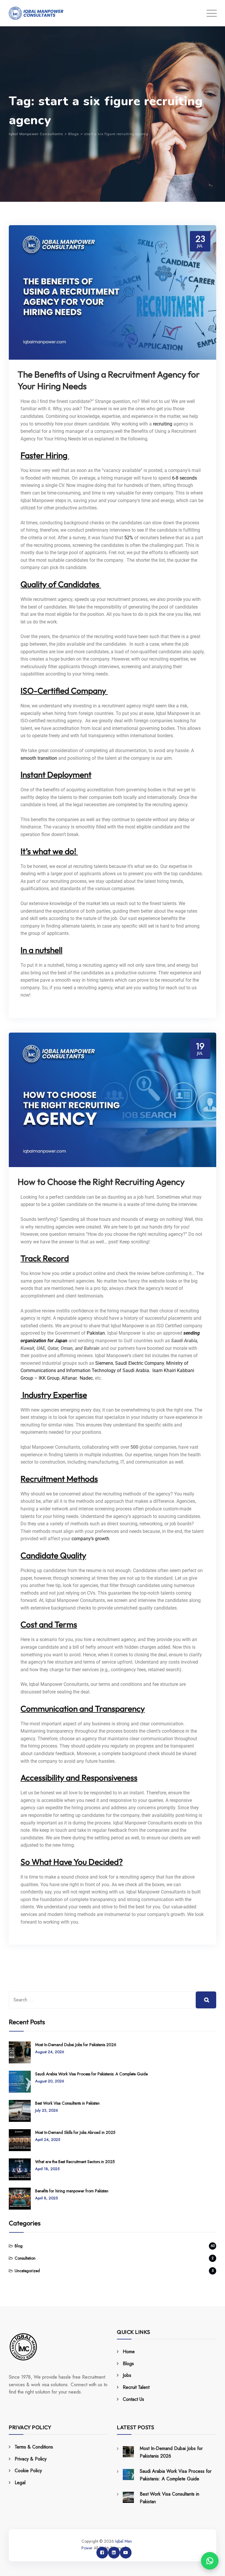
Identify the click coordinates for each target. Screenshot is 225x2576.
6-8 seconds (184, 478)
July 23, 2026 (47, 2110)
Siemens (104, 1363)
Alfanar (69, 1378)
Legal (20, 2483)
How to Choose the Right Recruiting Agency (101, 1182)
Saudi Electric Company (140, 1363)
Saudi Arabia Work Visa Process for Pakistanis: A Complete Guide (91, 2074)
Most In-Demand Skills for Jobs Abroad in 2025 (75, 2132)
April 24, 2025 (48, 2140)
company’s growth (90, 1539)
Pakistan (96, 1333)
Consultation (25, 2258)
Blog (19, 2246)
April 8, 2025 (46, 2198)
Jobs (127, 2375)
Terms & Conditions (34, 2447)
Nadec (86, 1378)
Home (129, 2352)
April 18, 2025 (47, 2169)
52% (129, 538)
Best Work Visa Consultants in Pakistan (67, 2103)
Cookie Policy (28, 2471)
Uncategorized (27, 2271)
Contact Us (133, 2399)
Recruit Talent (136, 2387)
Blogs (128, 2364)
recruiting (163, 424)
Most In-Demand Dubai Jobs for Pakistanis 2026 (76, 2045)
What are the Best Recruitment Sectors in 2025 (75, 2162)
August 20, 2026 (50, 2081)
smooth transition (39, 758)
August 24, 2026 (50, 2052)
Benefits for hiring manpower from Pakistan (72, 2191)
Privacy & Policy (31, 2459)
